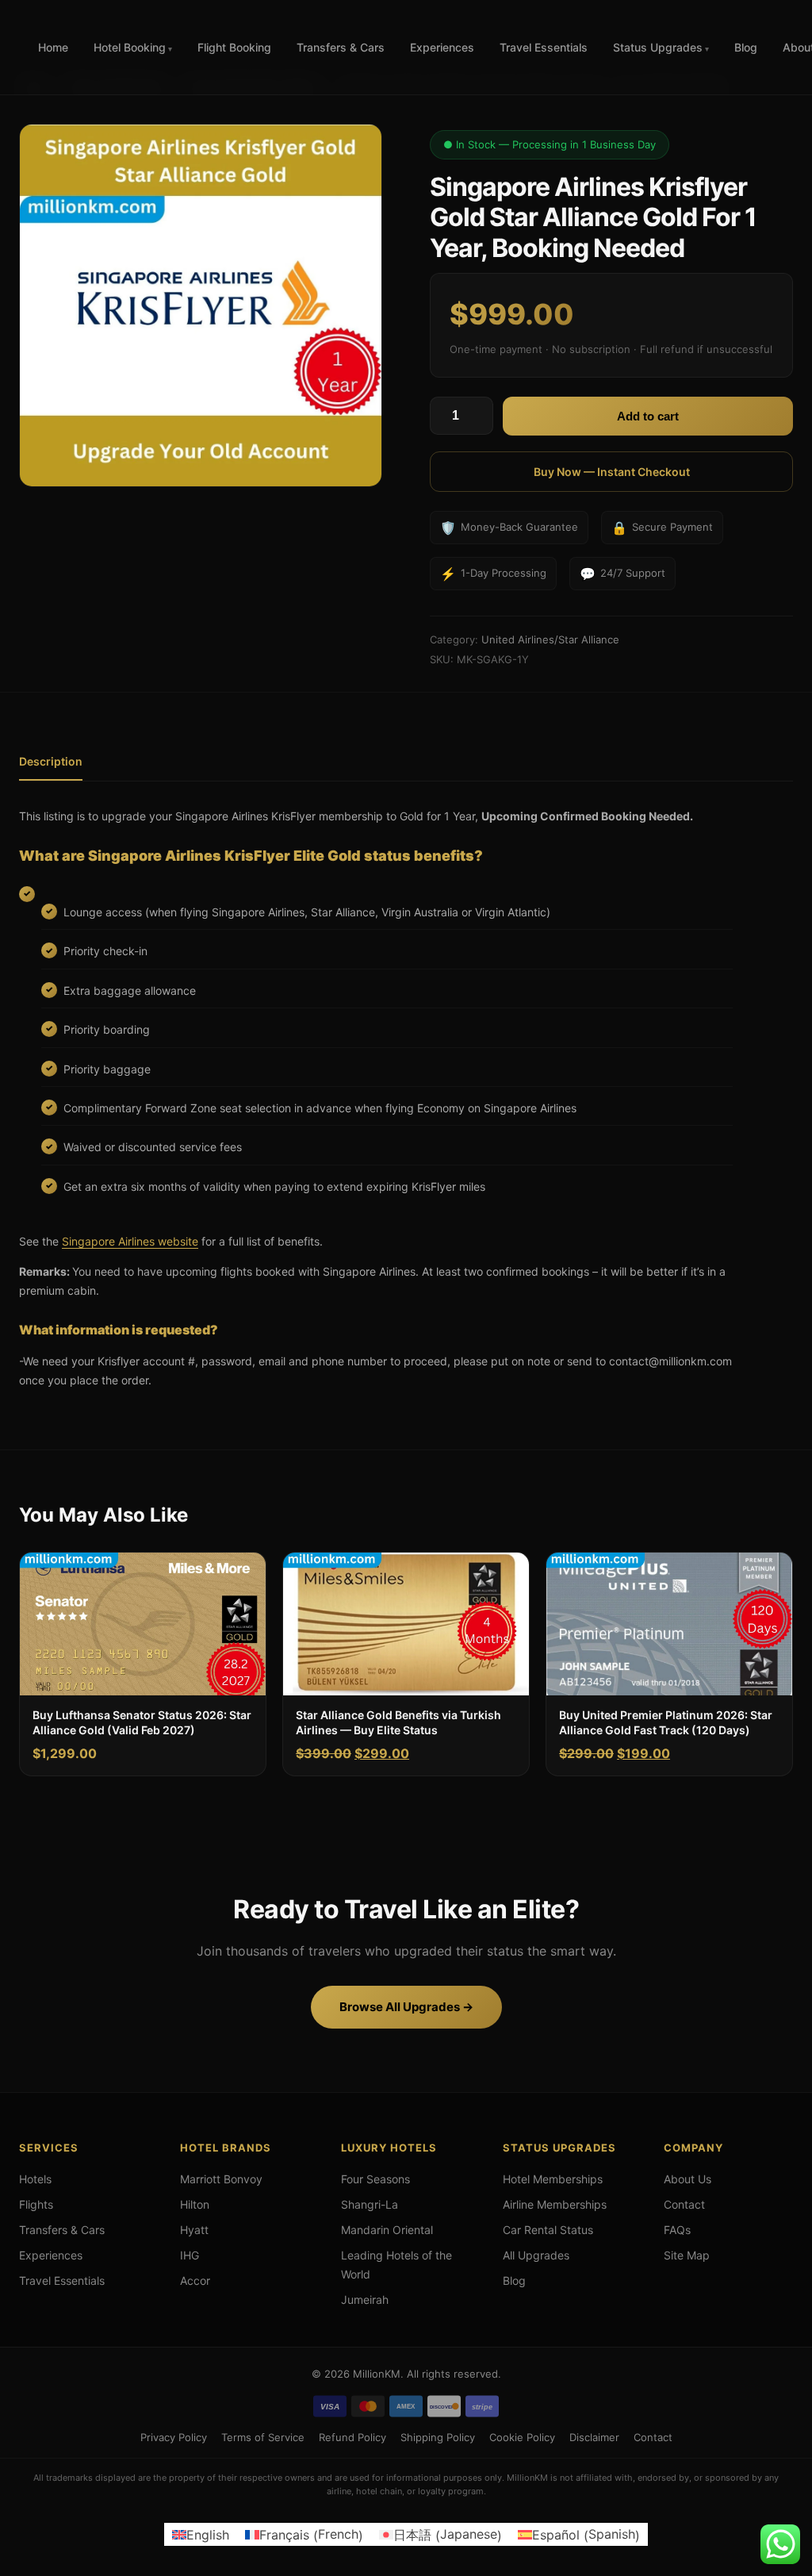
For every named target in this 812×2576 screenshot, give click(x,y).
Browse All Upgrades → (406, 2007)
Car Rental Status (548, 2230)
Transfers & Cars (341, 47)
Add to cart (648, 416)
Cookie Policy (522, 2436)
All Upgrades (536, 2255)
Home (53, 47)
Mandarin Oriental (387, 2230)
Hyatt (194, 2230)
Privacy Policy (174, 2436)
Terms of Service (263, 2436)
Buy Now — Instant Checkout (612, 472)
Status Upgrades (658, 47)
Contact (684, 2204)
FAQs (677, 2230)
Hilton (195, 2204)
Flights (36, 2204)
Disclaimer (594, 2436)
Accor (195, 2280)
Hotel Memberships (553, 2179)
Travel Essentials (544, 47)
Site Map (687, 2255)
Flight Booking (234, 47)
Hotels (35, 2179)
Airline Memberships (555, 2204)
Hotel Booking (130, 47)
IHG (190, 2255)
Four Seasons (375, 2179)
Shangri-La (370, 2204)
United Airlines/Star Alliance (550, 639)
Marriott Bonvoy (221, 2179)
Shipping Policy (438, 2436)
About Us (688, 2179)
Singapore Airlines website (130, 1241)
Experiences (442, 47)
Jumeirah (365, 2300)
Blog (746, 47)
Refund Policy (352, 2436)
